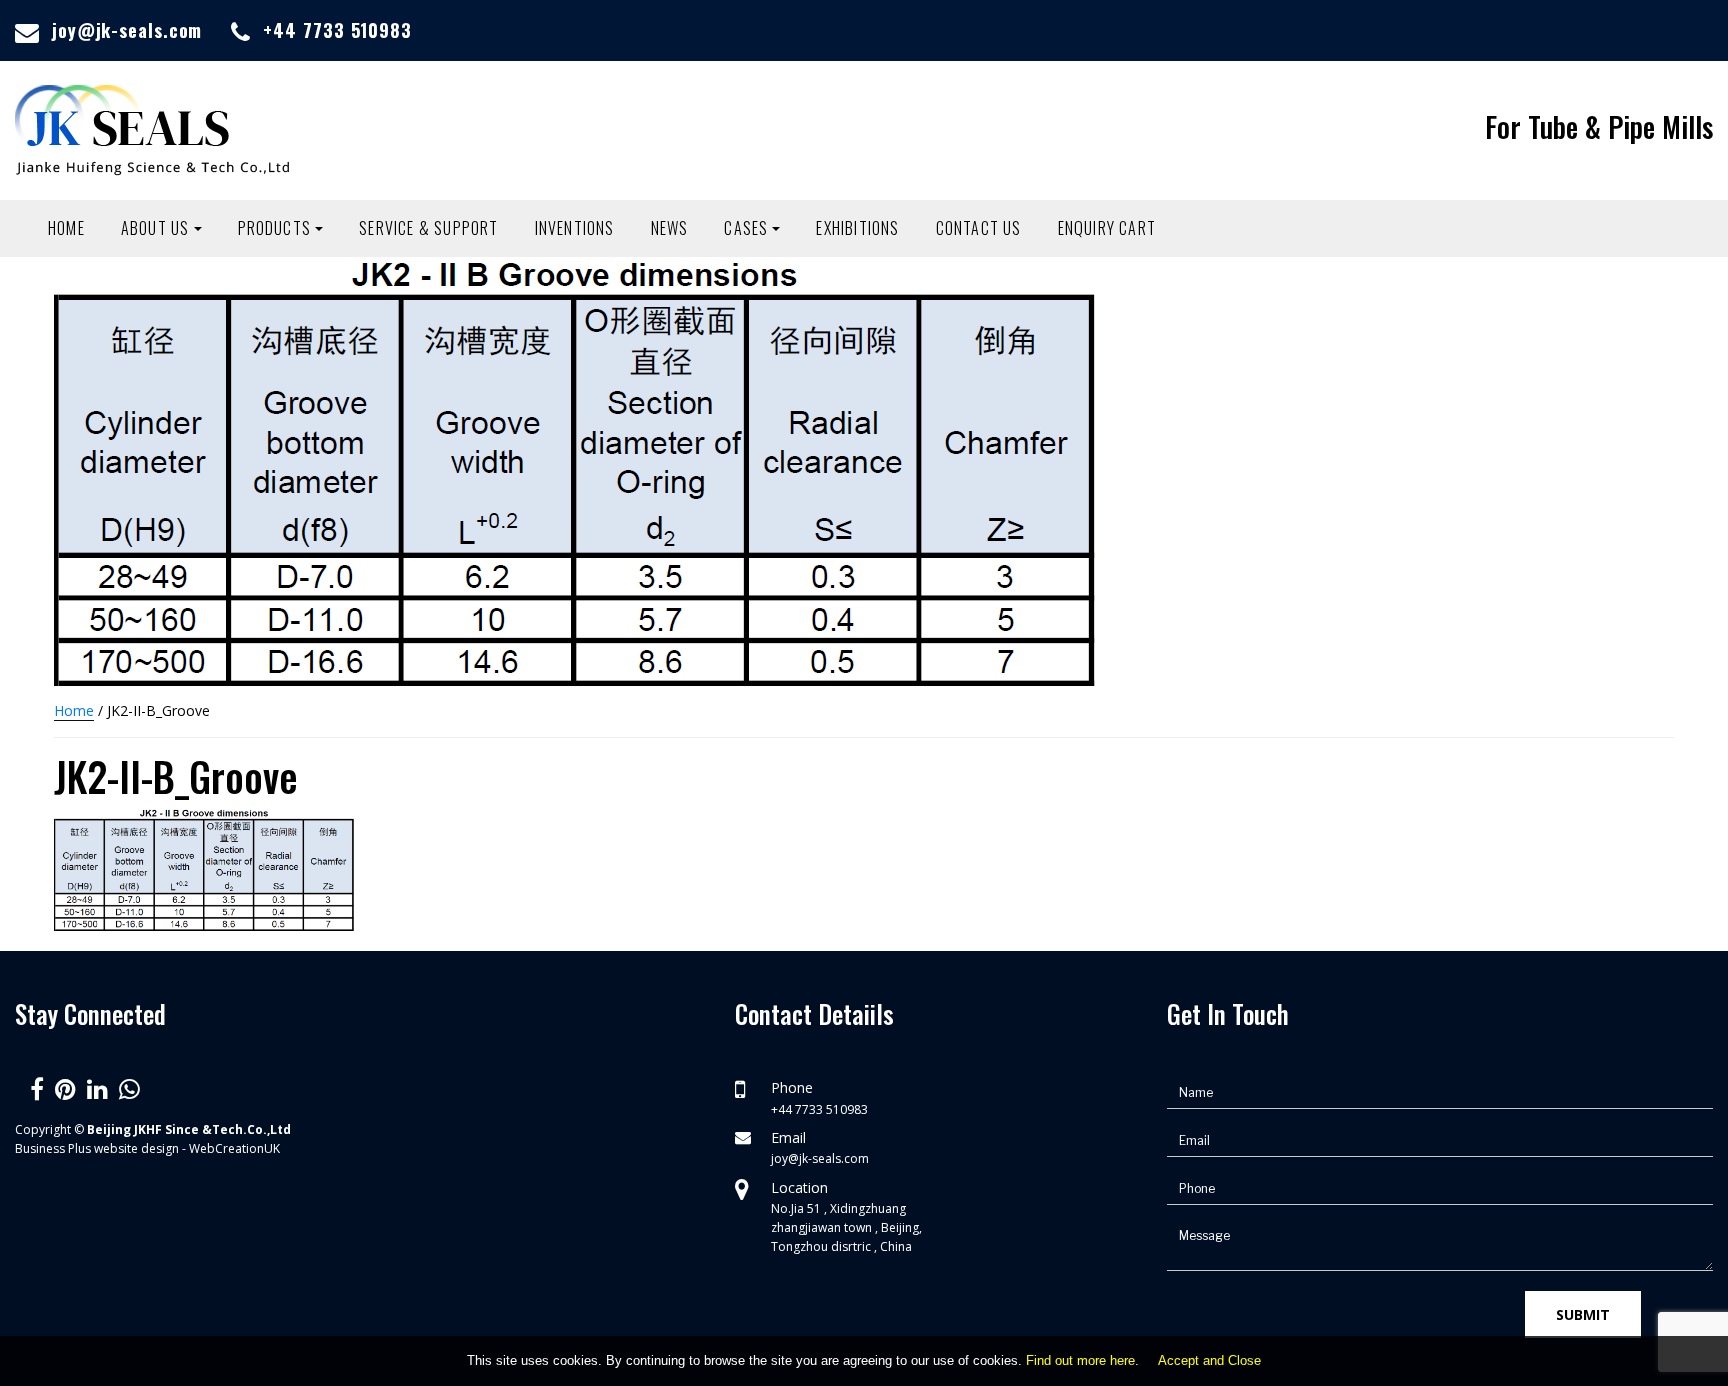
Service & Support (428, 228)
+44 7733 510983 (337, 30)
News (670, 228)
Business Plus (53, 1148)
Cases (746, 228)
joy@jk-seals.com (127, 30)
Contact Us (979, 228)
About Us (155, 228)
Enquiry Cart (1107, 228)
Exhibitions (857, 228)
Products (275, 228)
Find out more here (1080, 1360)
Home (66, 228)
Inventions (575, 228)
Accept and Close (1209, 1360)
